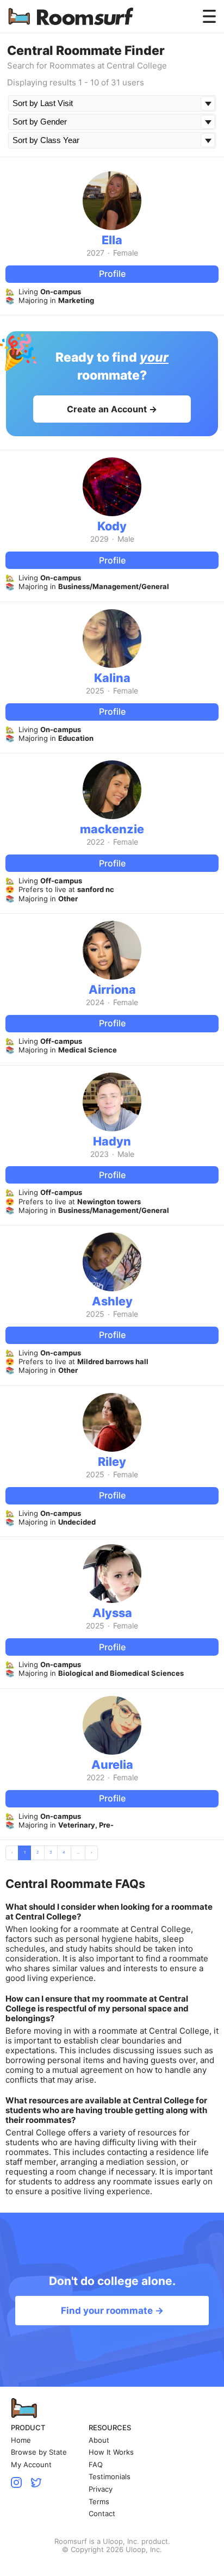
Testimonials (110, 2477)
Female (126, 253)
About (99, 2440)
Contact (102, 2514)
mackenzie (112, 829)
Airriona (112, 989)
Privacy (101, 2489)
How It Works (111, 2452)
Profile (112, 274)
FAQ (96, 2465)
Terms (99, 2502)
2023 (99, 1154)
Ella (112, 240)
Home (21, 2440)
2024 (95, 1002)
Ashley (112, 1301)
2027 (95, 253)
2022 (95, 842)
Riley (112, 1462)
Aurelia (112, 1764)
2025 (95, 691)
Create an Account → (112, 409)
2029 (99, 539)
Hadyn (112, 1141)
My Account (31, 2465)
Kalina (112, 678)
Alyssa (112, 1613)
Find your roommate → (112, 2311)
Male (126, 539)
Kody (112, 526)
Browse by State (39, 2452)
